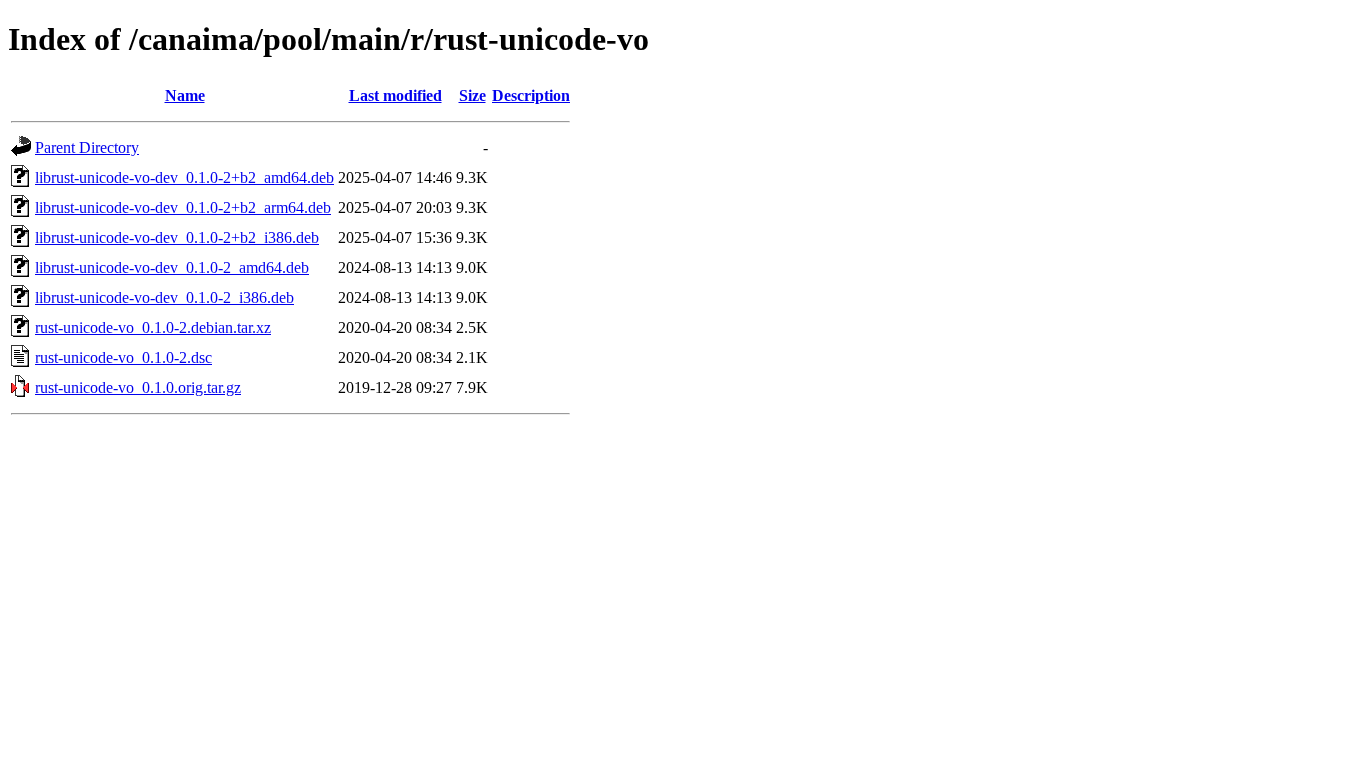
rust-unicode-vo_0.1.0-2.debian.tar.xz (153, 327)
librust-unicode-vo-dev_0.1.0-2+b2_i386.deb (177, 237)
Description (531, 95)
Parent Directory (87, 147)
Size (472, 95)
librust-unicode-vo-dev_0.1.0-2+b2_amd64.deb (184, 177)
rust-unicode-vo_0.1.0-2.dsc (123, 357)
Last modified (395, 95)
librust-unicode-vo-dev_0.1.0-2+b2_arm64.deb (183, 207)
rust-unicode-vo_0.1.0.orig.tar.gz (138, 387)
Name (185, 95)
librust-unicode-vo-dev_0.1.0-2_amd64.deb (172, 267)
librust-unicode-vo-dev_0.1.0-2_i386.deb (164, 297)
